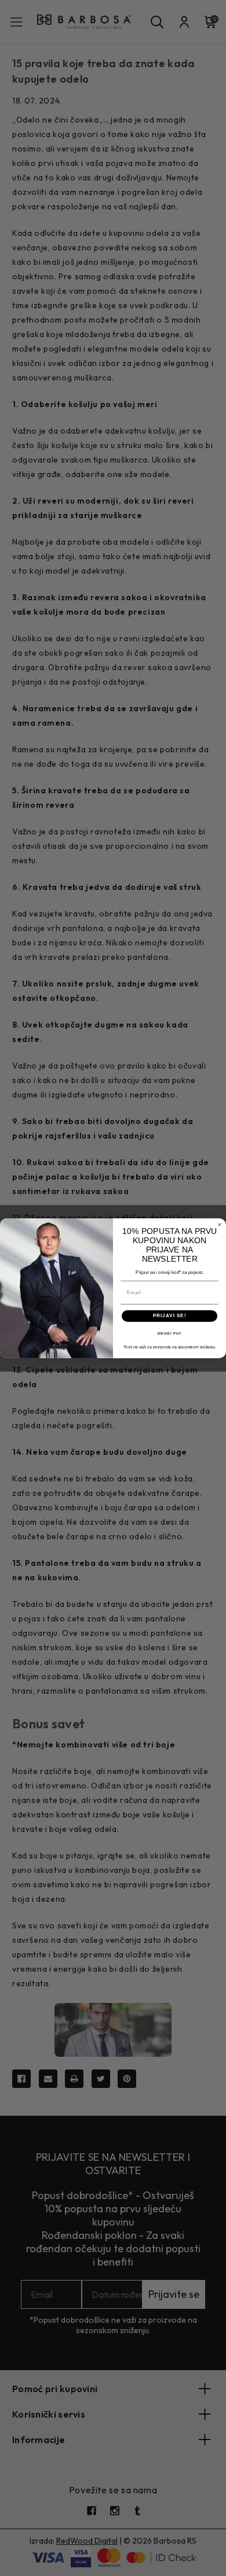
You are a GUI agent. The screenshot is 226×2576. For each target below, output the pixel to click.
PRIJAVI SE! (170, 1316)
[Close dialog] (220, 1225)
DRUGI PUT (170, 1333)
